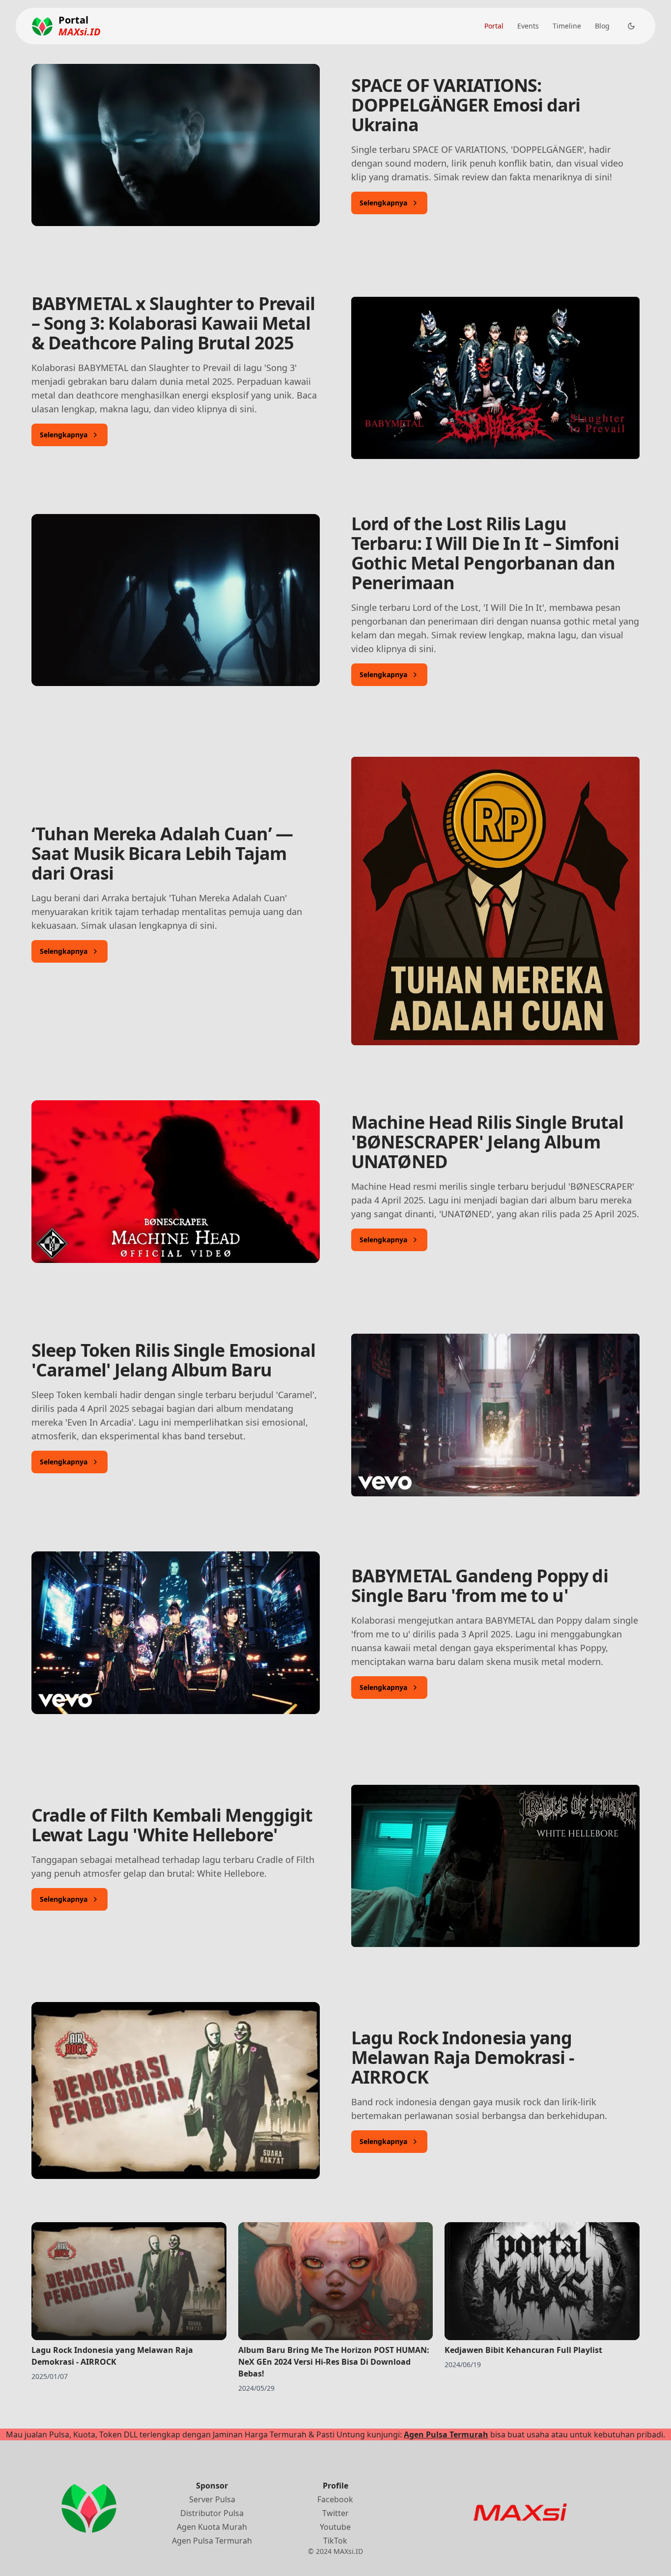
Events (528, 26)
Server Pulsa (212, 2499)
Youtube (335, 2527)
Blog (602, 26)
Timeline (567, 26)
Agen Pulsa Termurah (446, 2434)
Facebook (335, 2499)
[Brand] (42, 26)
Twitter (335, 2513)
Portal (494, 26)
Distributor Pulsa (212, 2513)
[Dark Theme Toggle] (631, 26)
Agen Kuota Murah (212, 2527)
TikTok (335, 2541)
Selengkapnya (383, 203)
